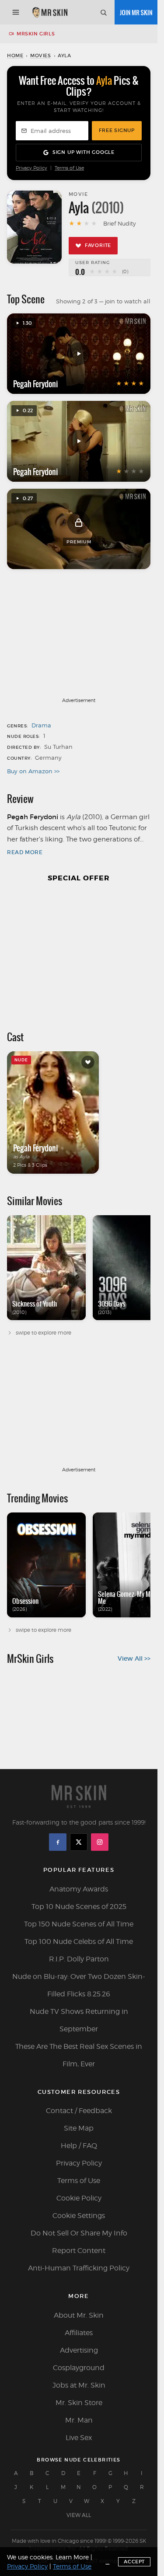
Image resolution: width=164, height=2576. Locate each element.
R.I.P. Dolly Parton (79, 1959)
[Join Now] (136, 12)
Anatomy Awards (79, 1889)
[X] (79, 1842)
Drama (41, 725)
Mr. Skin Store (79, 2403)
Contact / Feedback (79, 2111)
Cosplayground (79, 2368)
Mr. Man (79, 2420)
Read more (25, 852)
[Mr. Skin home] (50, 12)
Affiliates (79, 2333)
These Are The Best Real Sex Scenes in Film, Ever (79, 2055)
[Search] (103, 12)
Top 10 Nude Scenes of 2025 (79, 1907)
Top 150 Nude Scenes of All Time (79, 1924)
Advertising (79, 2350)
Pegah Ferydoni (36, 384)
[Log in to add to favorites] (88, 1062)
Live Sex (79, 2438)
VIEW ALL (79, 2515)
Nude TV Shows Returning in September (79, 2020)
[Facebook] (58, 1842)
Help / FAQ (79, 2146)
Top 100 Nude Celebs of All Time (79, 1942)
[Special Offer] (79, 952)
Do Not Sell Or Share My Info (79, 2233)
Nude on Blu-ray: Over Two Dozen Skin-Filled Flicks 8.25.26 (79, 1985)
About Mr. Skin (79, 2315)
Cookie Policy (79, 2198)
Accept (134, 2562)
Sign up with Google (84, 152)
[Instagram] (100, 1842)
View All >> (134, 1658)
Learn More (72, 2557)
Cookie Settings (79, 2216)
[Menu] (16, 12)
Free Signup (117, 130)
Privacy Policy (31, 168)
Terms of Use (69, 168)
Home (15, 56)
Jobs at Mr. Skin (79, 2385)
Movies (41, 56)
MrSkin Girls (36, 34)
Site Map (79, 2128)
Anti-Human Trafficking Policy (79, 2268)
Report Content (79, 2251)
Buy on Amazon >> (33, 771)
